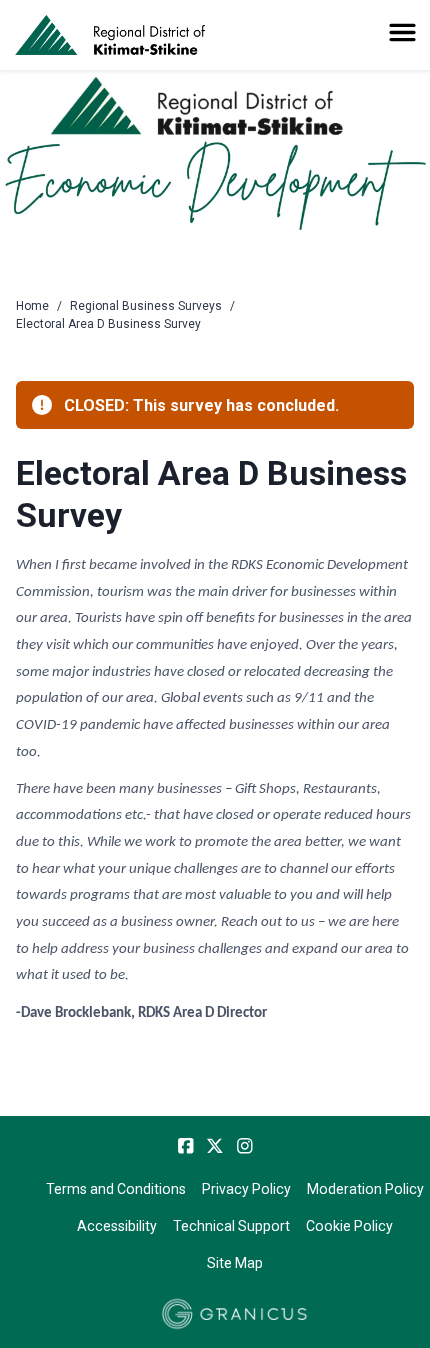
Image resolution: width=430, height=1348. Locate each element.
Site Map (235, 1263)
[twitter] (215, 1146)
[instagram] (245, 1146)
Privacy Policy (246, 1189)
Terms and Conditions (116, 1189)
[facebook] (186, 1146)
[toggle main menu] (402, 32)
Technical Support (231, 1226)
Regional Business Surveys (146, 306)
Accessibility (117, 1226)
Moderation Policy (365, 1189)
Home (32, 306)
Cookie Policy (349, 1226)
